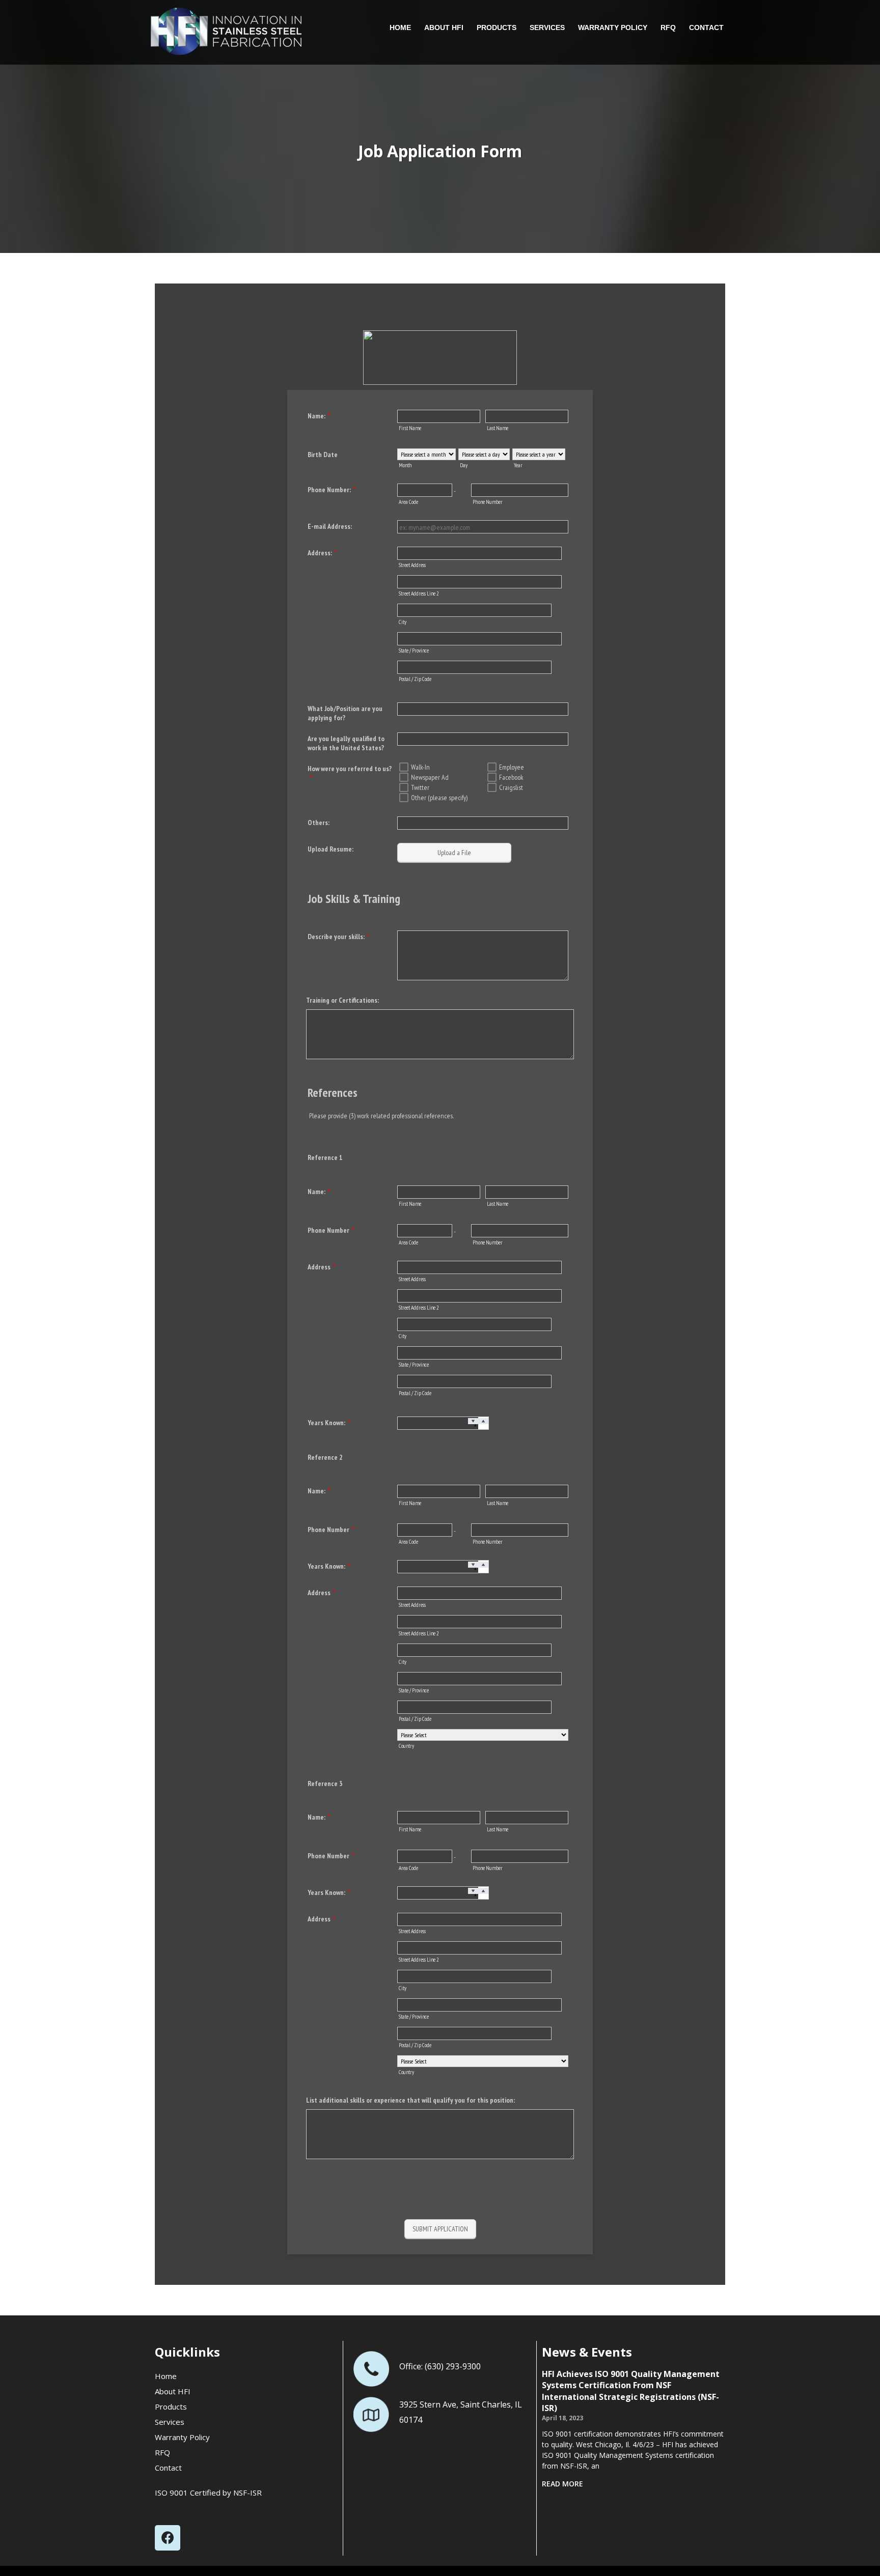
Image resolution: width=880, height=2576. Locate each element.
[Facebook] (168, 2538)
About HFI (444, 27)
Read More (562, 2484)
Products (497, 27)
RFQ (668, 27)
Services (547, 27)
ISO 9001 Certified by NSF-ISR (208, 2493)
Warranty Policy (613, 27)
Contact (706, 27)
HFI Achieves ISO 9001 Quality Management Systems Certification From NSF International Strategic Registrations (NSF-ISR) (631, 2391)
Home (400, 27)
